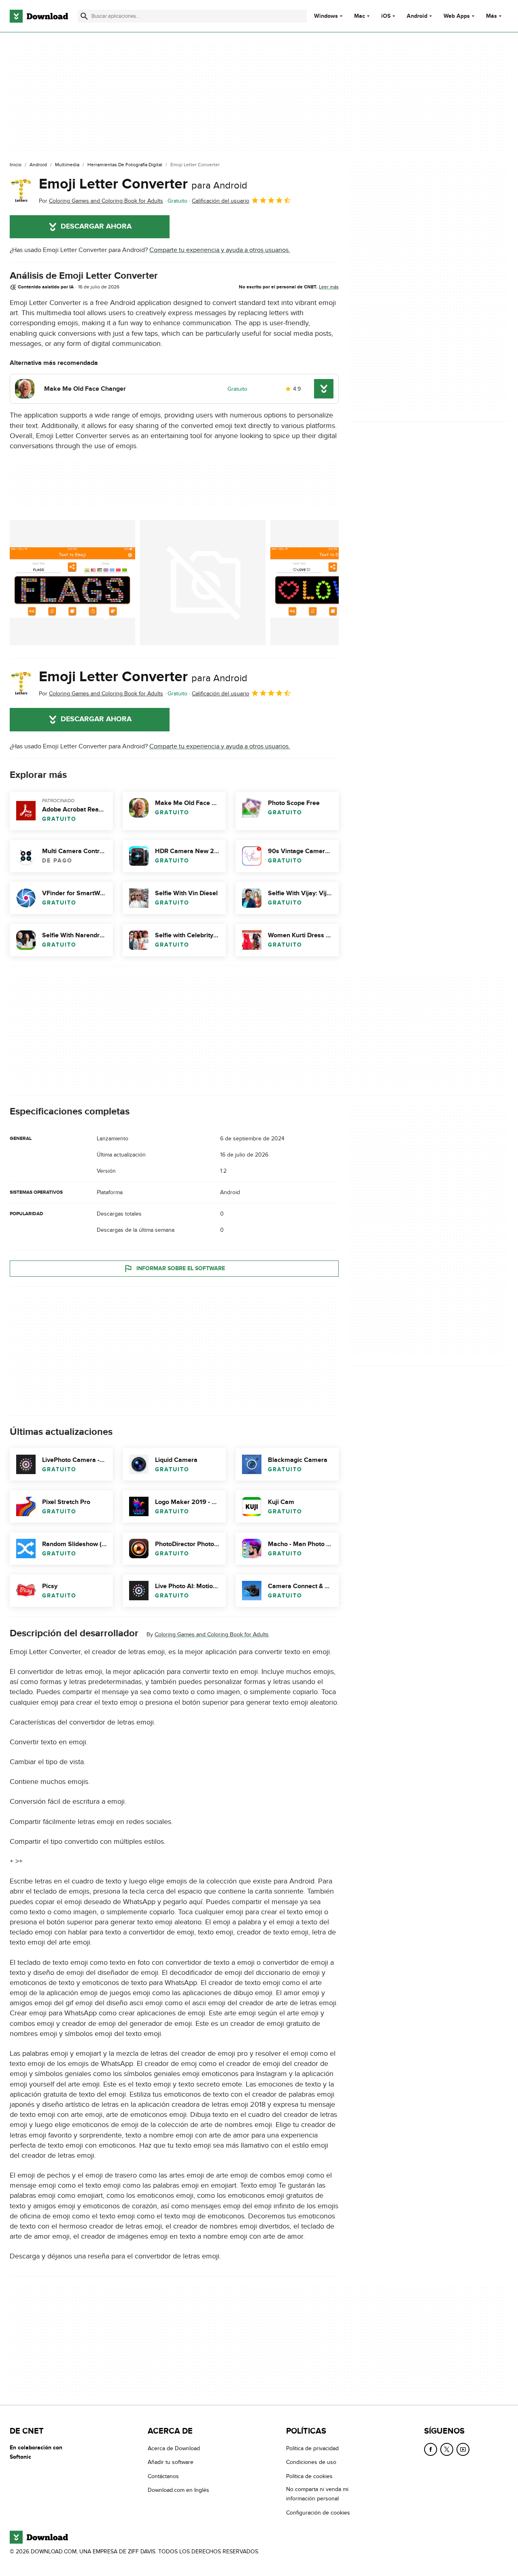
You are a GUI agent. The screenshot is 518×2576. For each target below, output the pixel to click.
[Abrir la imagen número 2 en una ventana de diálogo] (333, 583)
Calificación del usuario (221, 201)
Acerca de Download (174, 2448)
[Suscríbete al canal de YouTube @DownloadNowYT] (463, 2449)
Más (491, 16)
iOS (386, 16)
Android (417, 16)
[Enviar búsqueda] (84, 16)
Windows (326, 16)
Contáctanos (163, 2476)
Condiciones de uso (311, 2463)
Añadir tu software (171, 2463)
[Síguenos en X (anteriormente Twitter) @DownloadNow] (447, 2449)
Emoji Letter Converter (143, 184)
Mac (360, 16)
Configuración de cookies (318, 2513)
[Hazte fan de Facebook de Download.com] (431, 2449)
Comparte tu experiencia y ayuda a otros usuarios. (220, 250)
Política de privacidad (312, 2448)
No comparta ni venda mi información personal (317, 2494)
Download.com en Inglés (178, 2490)
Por (101, 201)
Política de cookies (309, 2476)
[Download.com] (39, 16)
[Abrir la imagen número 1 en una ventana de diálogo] (203, 583)
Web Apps (457, 16)
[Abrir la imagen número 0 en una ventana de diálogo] (72, 583)
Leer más (329, 287)
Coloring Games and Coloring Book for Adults (212, 1634)
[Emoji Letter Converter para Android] (21, 191)
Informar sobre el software (181, 1268)
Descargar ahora (96, 227)
